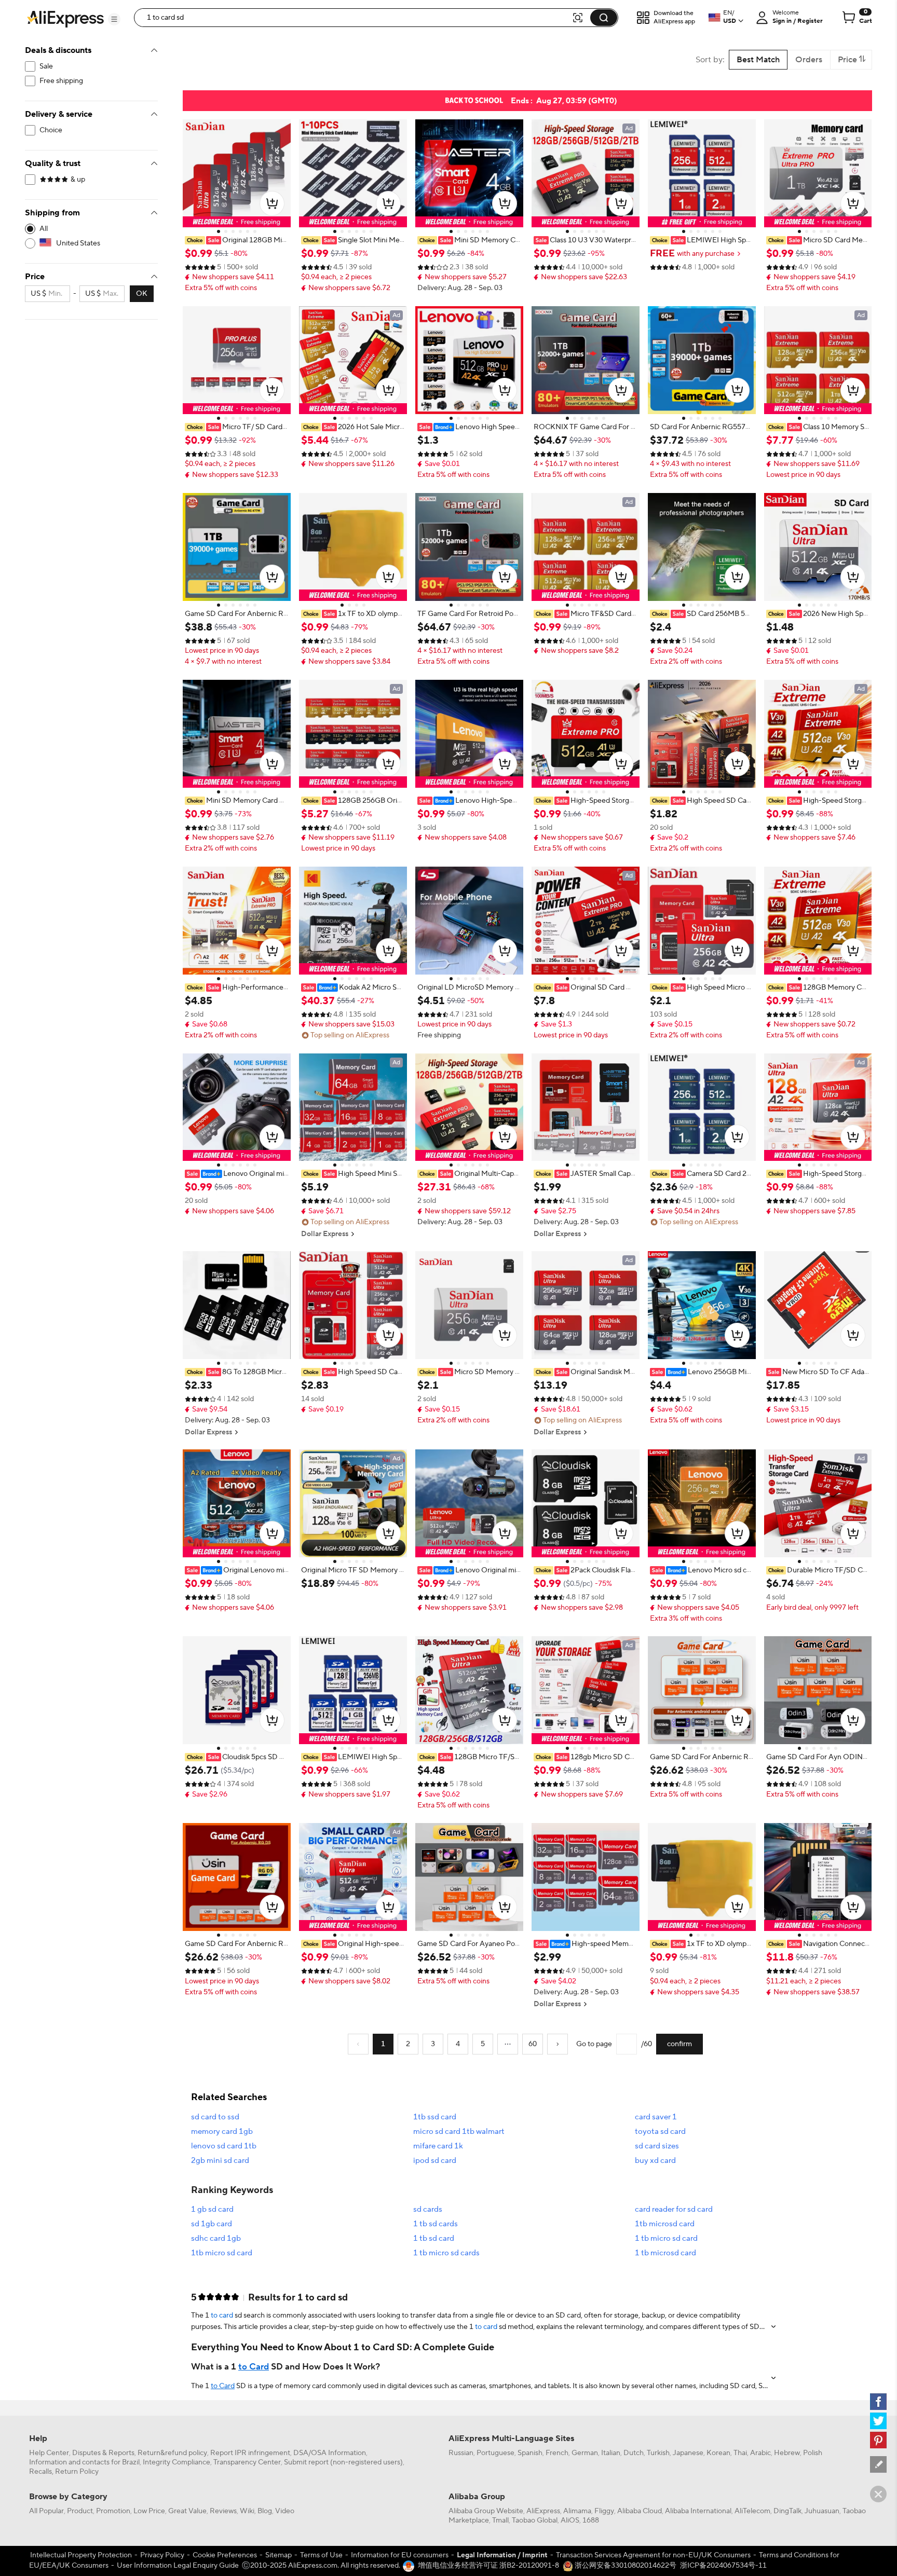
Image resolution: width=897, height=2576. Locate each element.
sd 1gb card (212, 2224)
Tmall (500, 2520)
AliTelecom (752, 2511)
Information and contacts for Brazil (84, 2462)
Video (285, 2511)
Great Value (187, 2511)
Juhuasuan (822, 2511)
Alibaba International (698, 2511)
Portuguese (495, 2453)
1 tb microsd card (665, 2253)
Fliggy (604, 2511)
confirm (679, 2044)
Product (80, 2511)
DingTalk (787, 2511)
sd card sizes (657, 2146)
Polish (813, 2453)
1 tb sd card (434, 2238)
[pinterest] (878, 2440)
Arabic (760, 2453)
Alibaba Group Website (486, 2511)
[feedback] (878, 2464)
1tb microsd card (665, 2224)
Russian (461, 2453)
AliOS (570, 2520)
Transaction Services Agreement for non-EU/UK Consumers (653, 2555)
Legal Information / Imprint (502, 2555)
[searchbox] (357, 18)
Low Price (149, 2511)
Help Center (49, 2453)
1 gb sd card (212, 2209)
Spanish (530, 2453)
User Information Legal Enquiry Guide (178, 2566)
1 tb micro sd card (666, 2238)
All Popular (46, 2511)
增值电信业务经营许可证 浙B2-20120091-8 (488, 2566)
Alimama (577, 2511)
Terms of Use (321, 2555)
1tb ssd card (435, 2117)
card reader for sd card (674, 2209)
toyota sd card (660, 2132)
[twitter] (878, 2421)
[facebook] (878, 2402)
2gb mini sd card (220, 2161)
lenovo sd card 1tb (224, 2146)
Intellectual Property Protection (81, 2555)
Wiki (247, 2511)
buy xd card (655, 2161)
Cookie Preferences (225, 2555)
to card (222, 2315)
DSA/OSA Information (330, 2453)
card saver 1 (656, 2117)
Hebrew (787, 2453)
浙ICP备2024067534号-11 (723, 2566)
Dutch (634, 2453)
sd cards (428, 2209)
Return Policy (77, 2472)
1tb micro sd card (222, 2253)
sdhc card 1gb (216, 2238)
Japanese (688, 2453)
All (44, 229)
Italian (611, 2453)
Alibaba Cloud (640, 2511)
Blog (265, 2511)
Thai (740, 2453)
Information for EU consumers (400, 2555)
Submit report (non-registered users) (343, 2462)
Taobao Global (535, 2520)
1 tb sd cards (436, 2224)
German (585, 2453)
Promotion (113, 2511)
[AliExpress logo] (65, 18)
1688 (591, 2520)
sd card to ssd (215, 2117)
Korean (718, 2453)
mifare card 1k (438, 2146)
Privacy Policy (162, 2555)
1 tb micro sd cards (446, 2253)
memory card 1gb (222, 2132)
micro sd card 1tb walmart (459, 2132)
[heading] (237, 240)
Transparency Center (247, 2462)
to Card (254, 2367)
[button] (114, 19)
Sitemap (278, 2555)
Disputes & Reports (103, 2453)
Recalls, (41, 2472)
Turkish (658, 2453)
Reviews (223, 2511)
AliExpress (543, 2511)
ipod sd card (435, 2161)
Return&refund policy (172, 2453)
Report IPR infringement (250, 2453)
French (557, 2453)
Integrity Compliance (176, 2462)
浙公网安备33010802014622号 (625, 2566)
